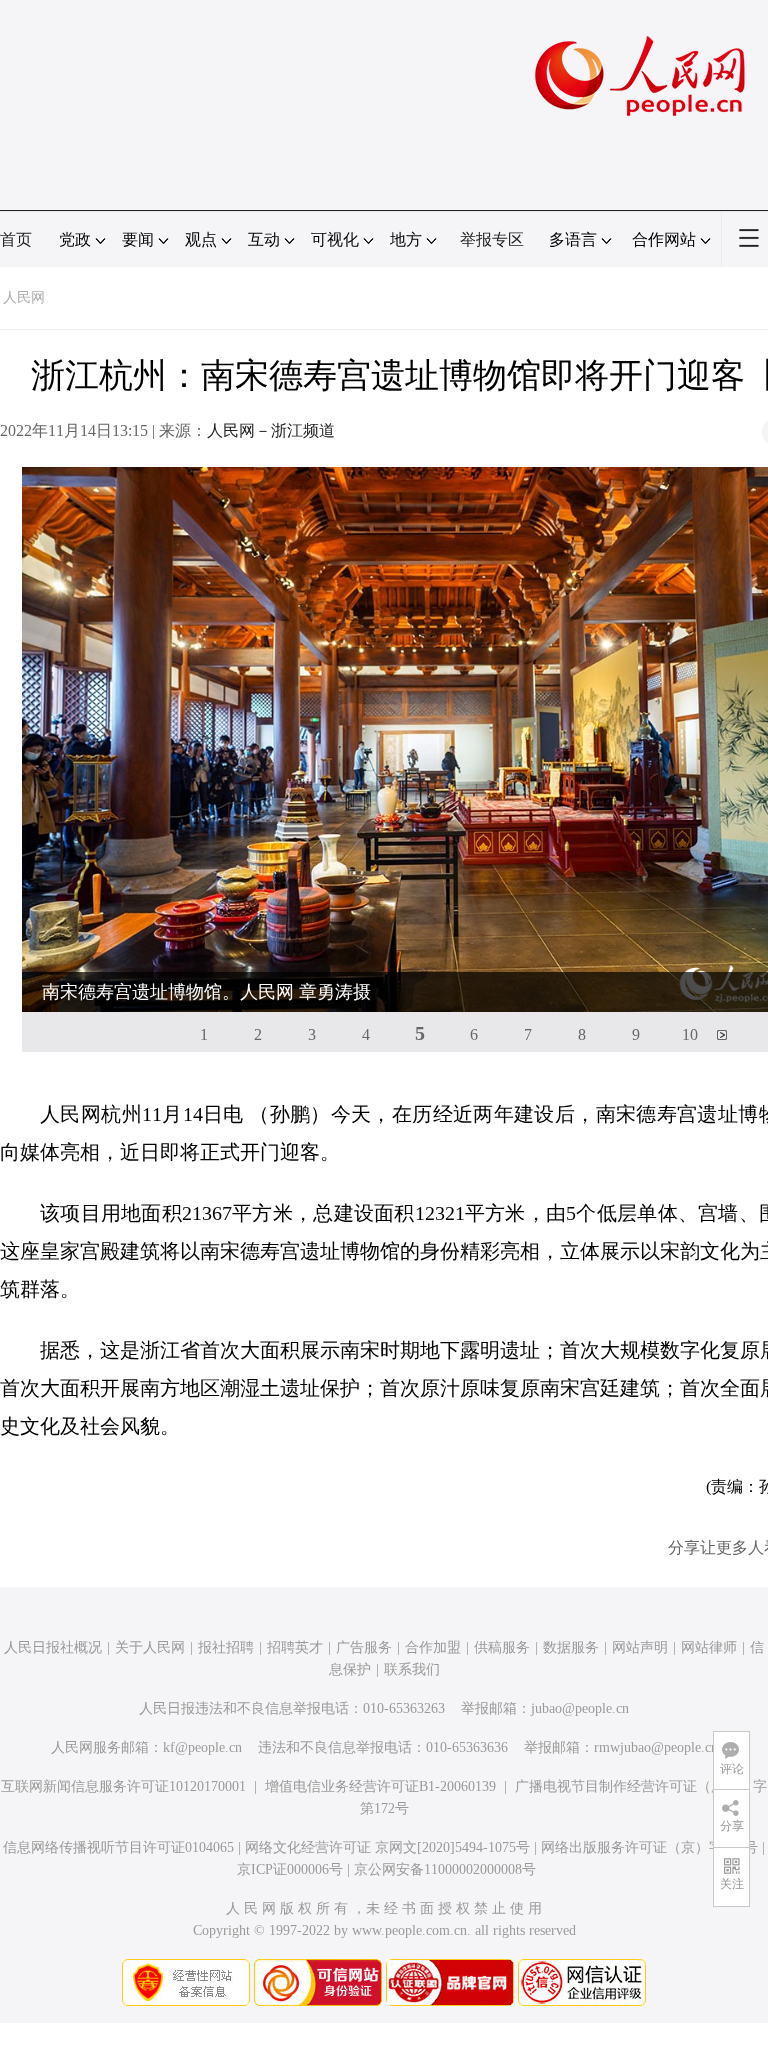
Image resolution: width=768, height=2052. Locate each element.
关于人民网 (150, 1647)
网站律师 (709, 1647)
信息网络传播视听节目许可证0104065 (118, 1847)
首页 (16, 239)
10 (690, 1034)
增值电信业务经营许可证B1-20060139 (380, 1786)
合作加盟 (433, 1647)
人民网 (24, 297)
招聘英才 (295, 1647)
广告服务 (364, 1647)
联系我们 (412, 1669)
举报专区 (492, 239)
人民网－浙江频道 (271, 430)
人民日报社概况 (53, 1647)
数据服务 (571, 1647)
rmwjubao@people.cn (656, 1747)
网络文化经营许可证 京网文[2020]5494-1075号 (387, 1847)
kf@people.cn (202, 1747)
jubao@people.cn (580, 1708)
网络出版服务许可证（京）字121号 (649, 1847)
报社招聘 (226, 1647)
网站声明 (640, 1647)
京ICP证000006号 (290, 1869)
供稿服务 (502, 1647)
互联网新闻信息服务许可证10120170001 (123, 1786)
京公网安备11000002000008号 (445, 1869)
